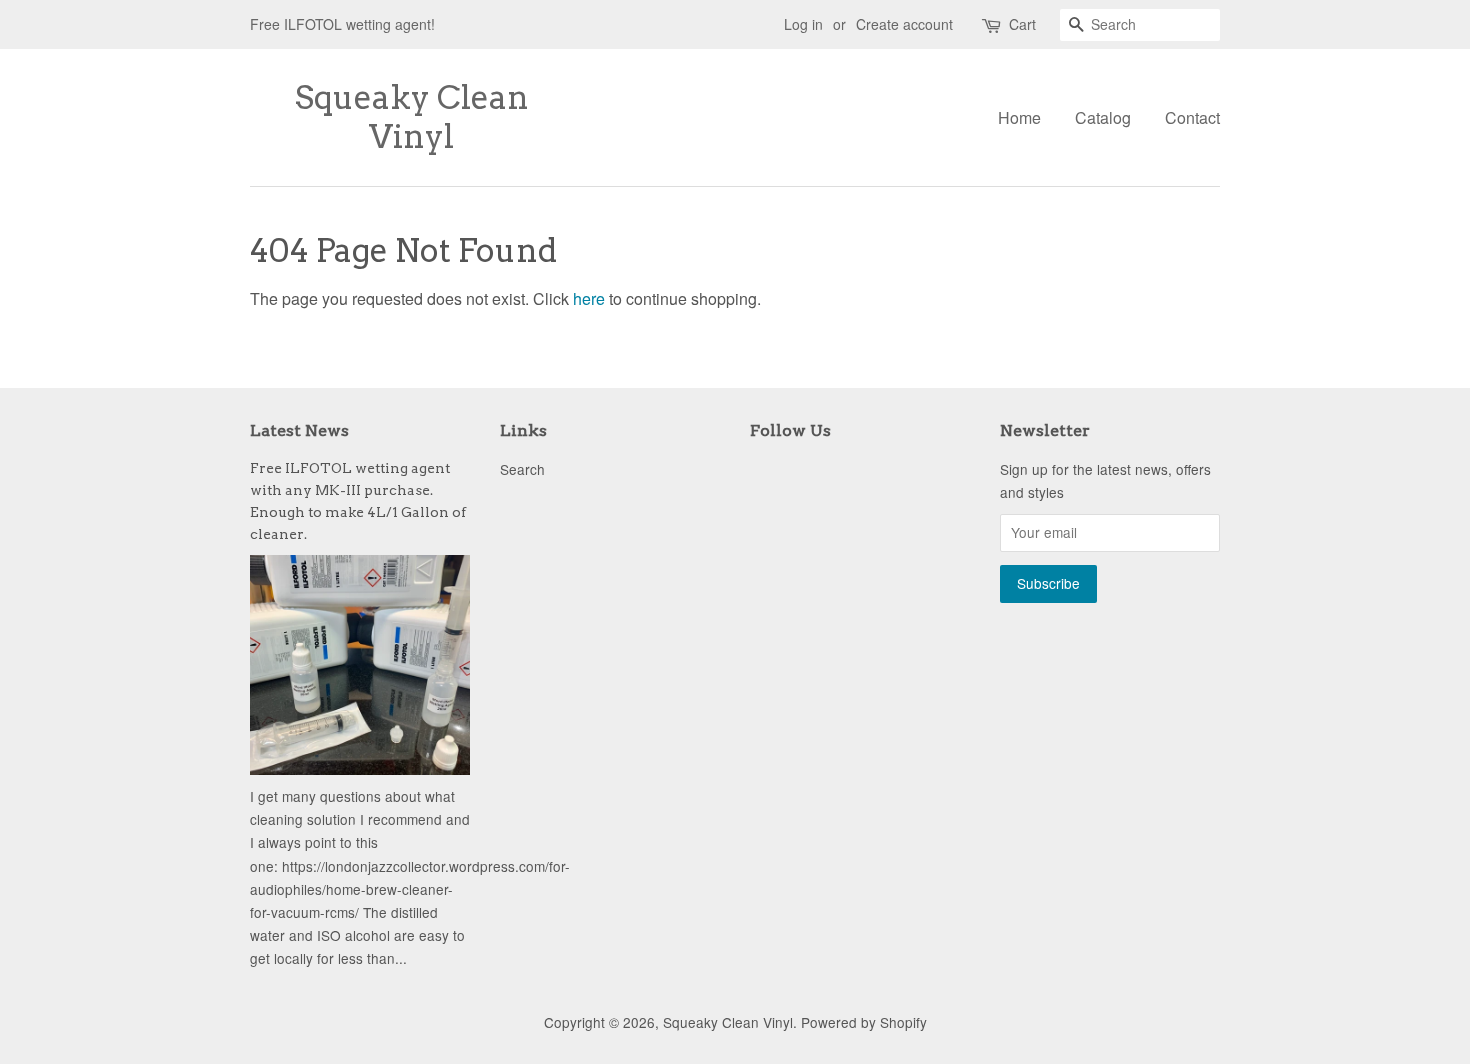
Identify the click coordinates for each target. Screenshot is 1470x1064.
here (589, 298)
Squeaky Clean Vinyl (412, 117)
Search (522, 469)
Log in (803, 24)
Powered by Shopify (864, 1022)
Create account (904, 24)
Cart (1022, 24)
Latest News (299, 430)
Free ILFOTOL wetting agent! (342, 24)
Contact (1192, 117)
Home (1019, 117)
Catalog (1103, 117)
